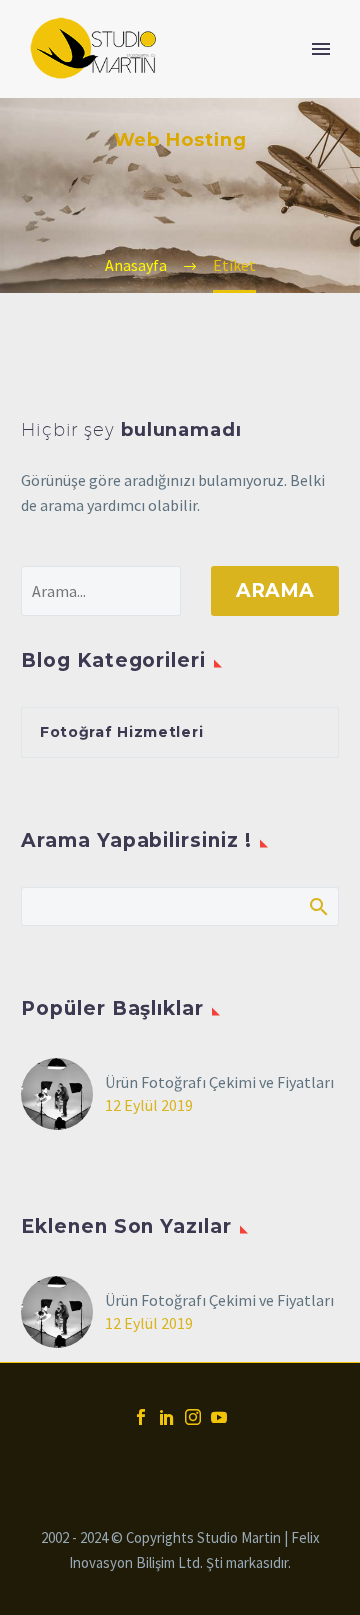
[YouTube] (219, 1417)
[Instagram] (193, 1417)
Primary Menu (321, 49)
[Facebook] (141, 1417)
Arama (275, 590)
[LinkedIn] (167, 1417)
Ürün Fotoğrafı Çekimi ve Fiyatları (219, 1082)
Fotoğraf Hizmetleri (121, 732)
